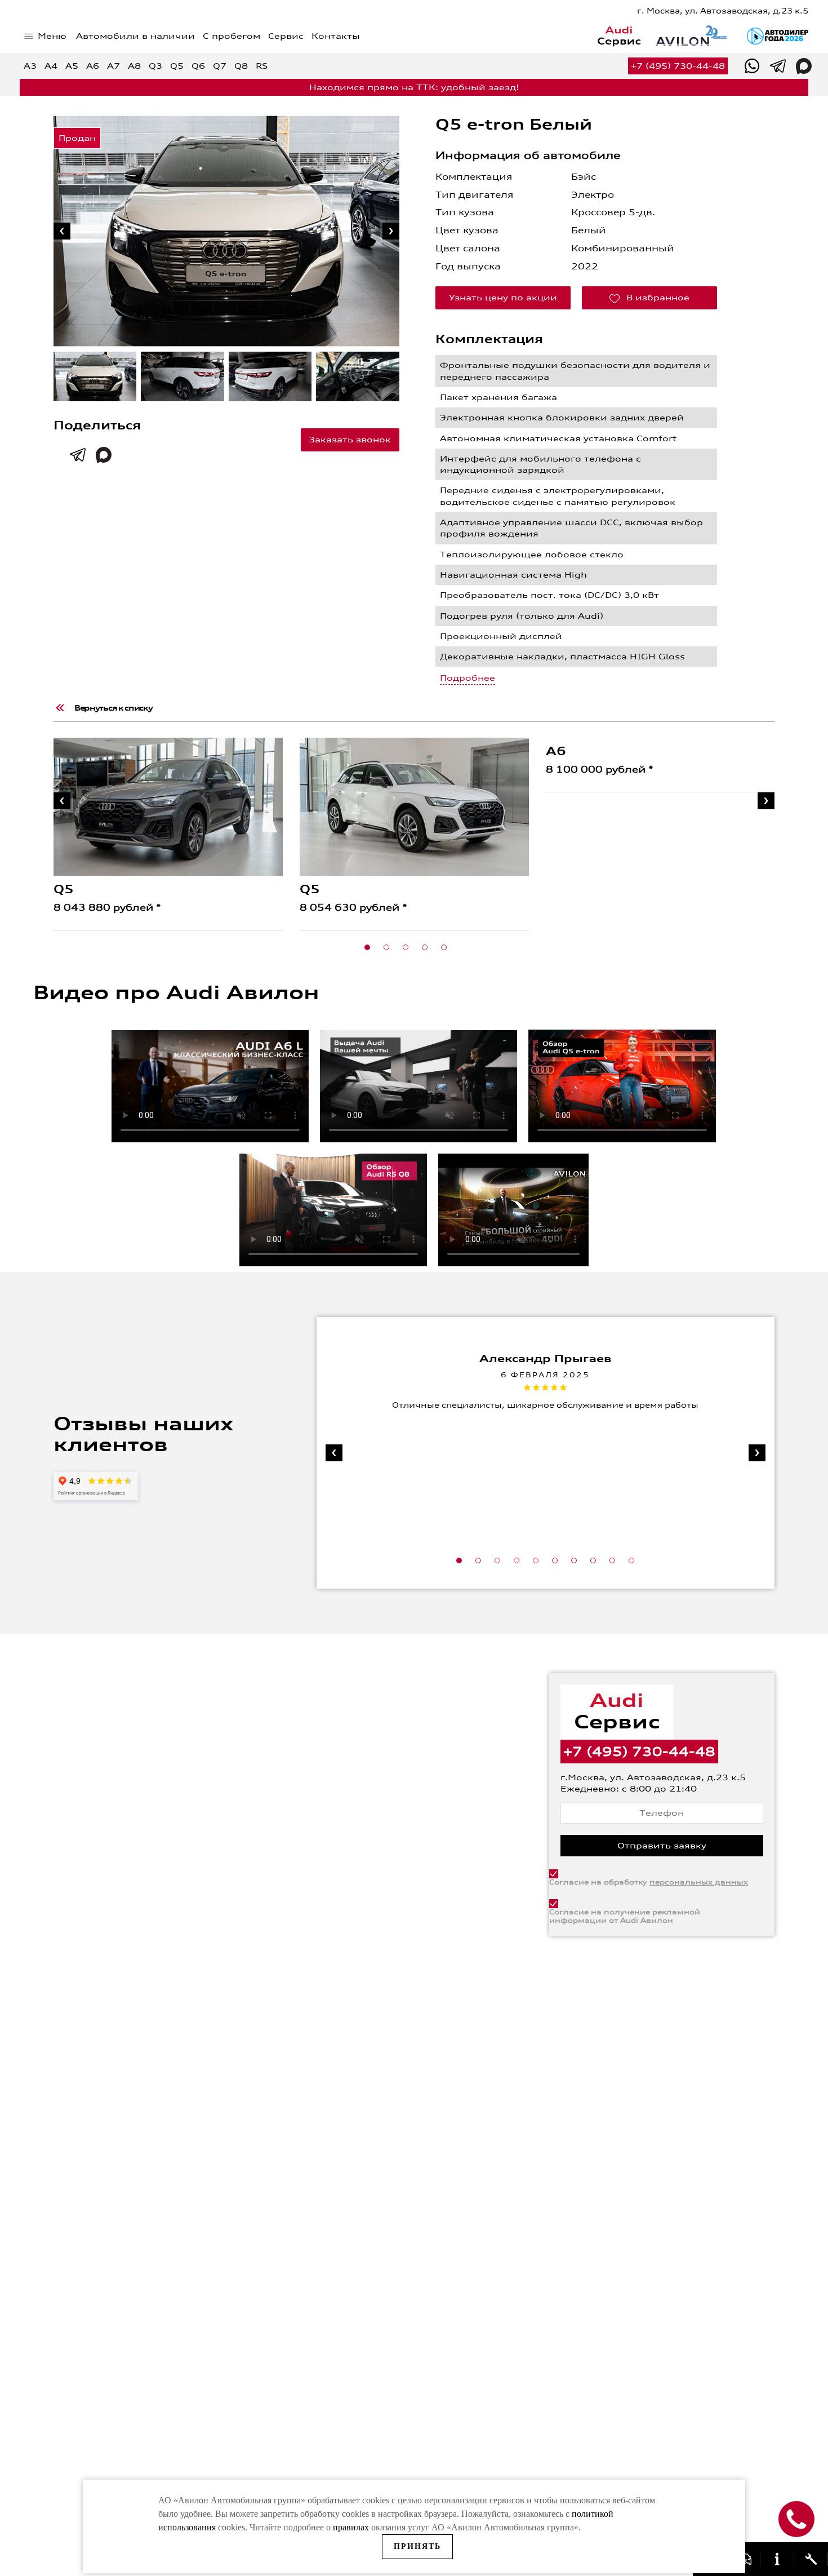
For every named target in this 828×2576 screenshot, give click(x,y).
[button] (367, 947)
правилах (351, 2527)
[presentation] (62, 231)
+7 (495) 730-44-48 (678, 66)
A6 (93, 66)
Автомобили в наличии (135, 36)
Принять (417, 2546)
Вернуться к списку (113, 708)
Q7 (220, 66)
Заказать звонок (350, 440)
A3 (30, 66)
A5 (72, 66)
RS (262, 66)
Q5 (177, 66)
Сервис (286, 36)
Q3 (155, 66)
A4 (51, 66)
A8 (134, 66)
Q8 (241, 66)
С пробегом (232, 36)
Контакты (336, 36)
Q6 (198, 66)
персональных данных (699, 1882)
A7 (113, 66)
